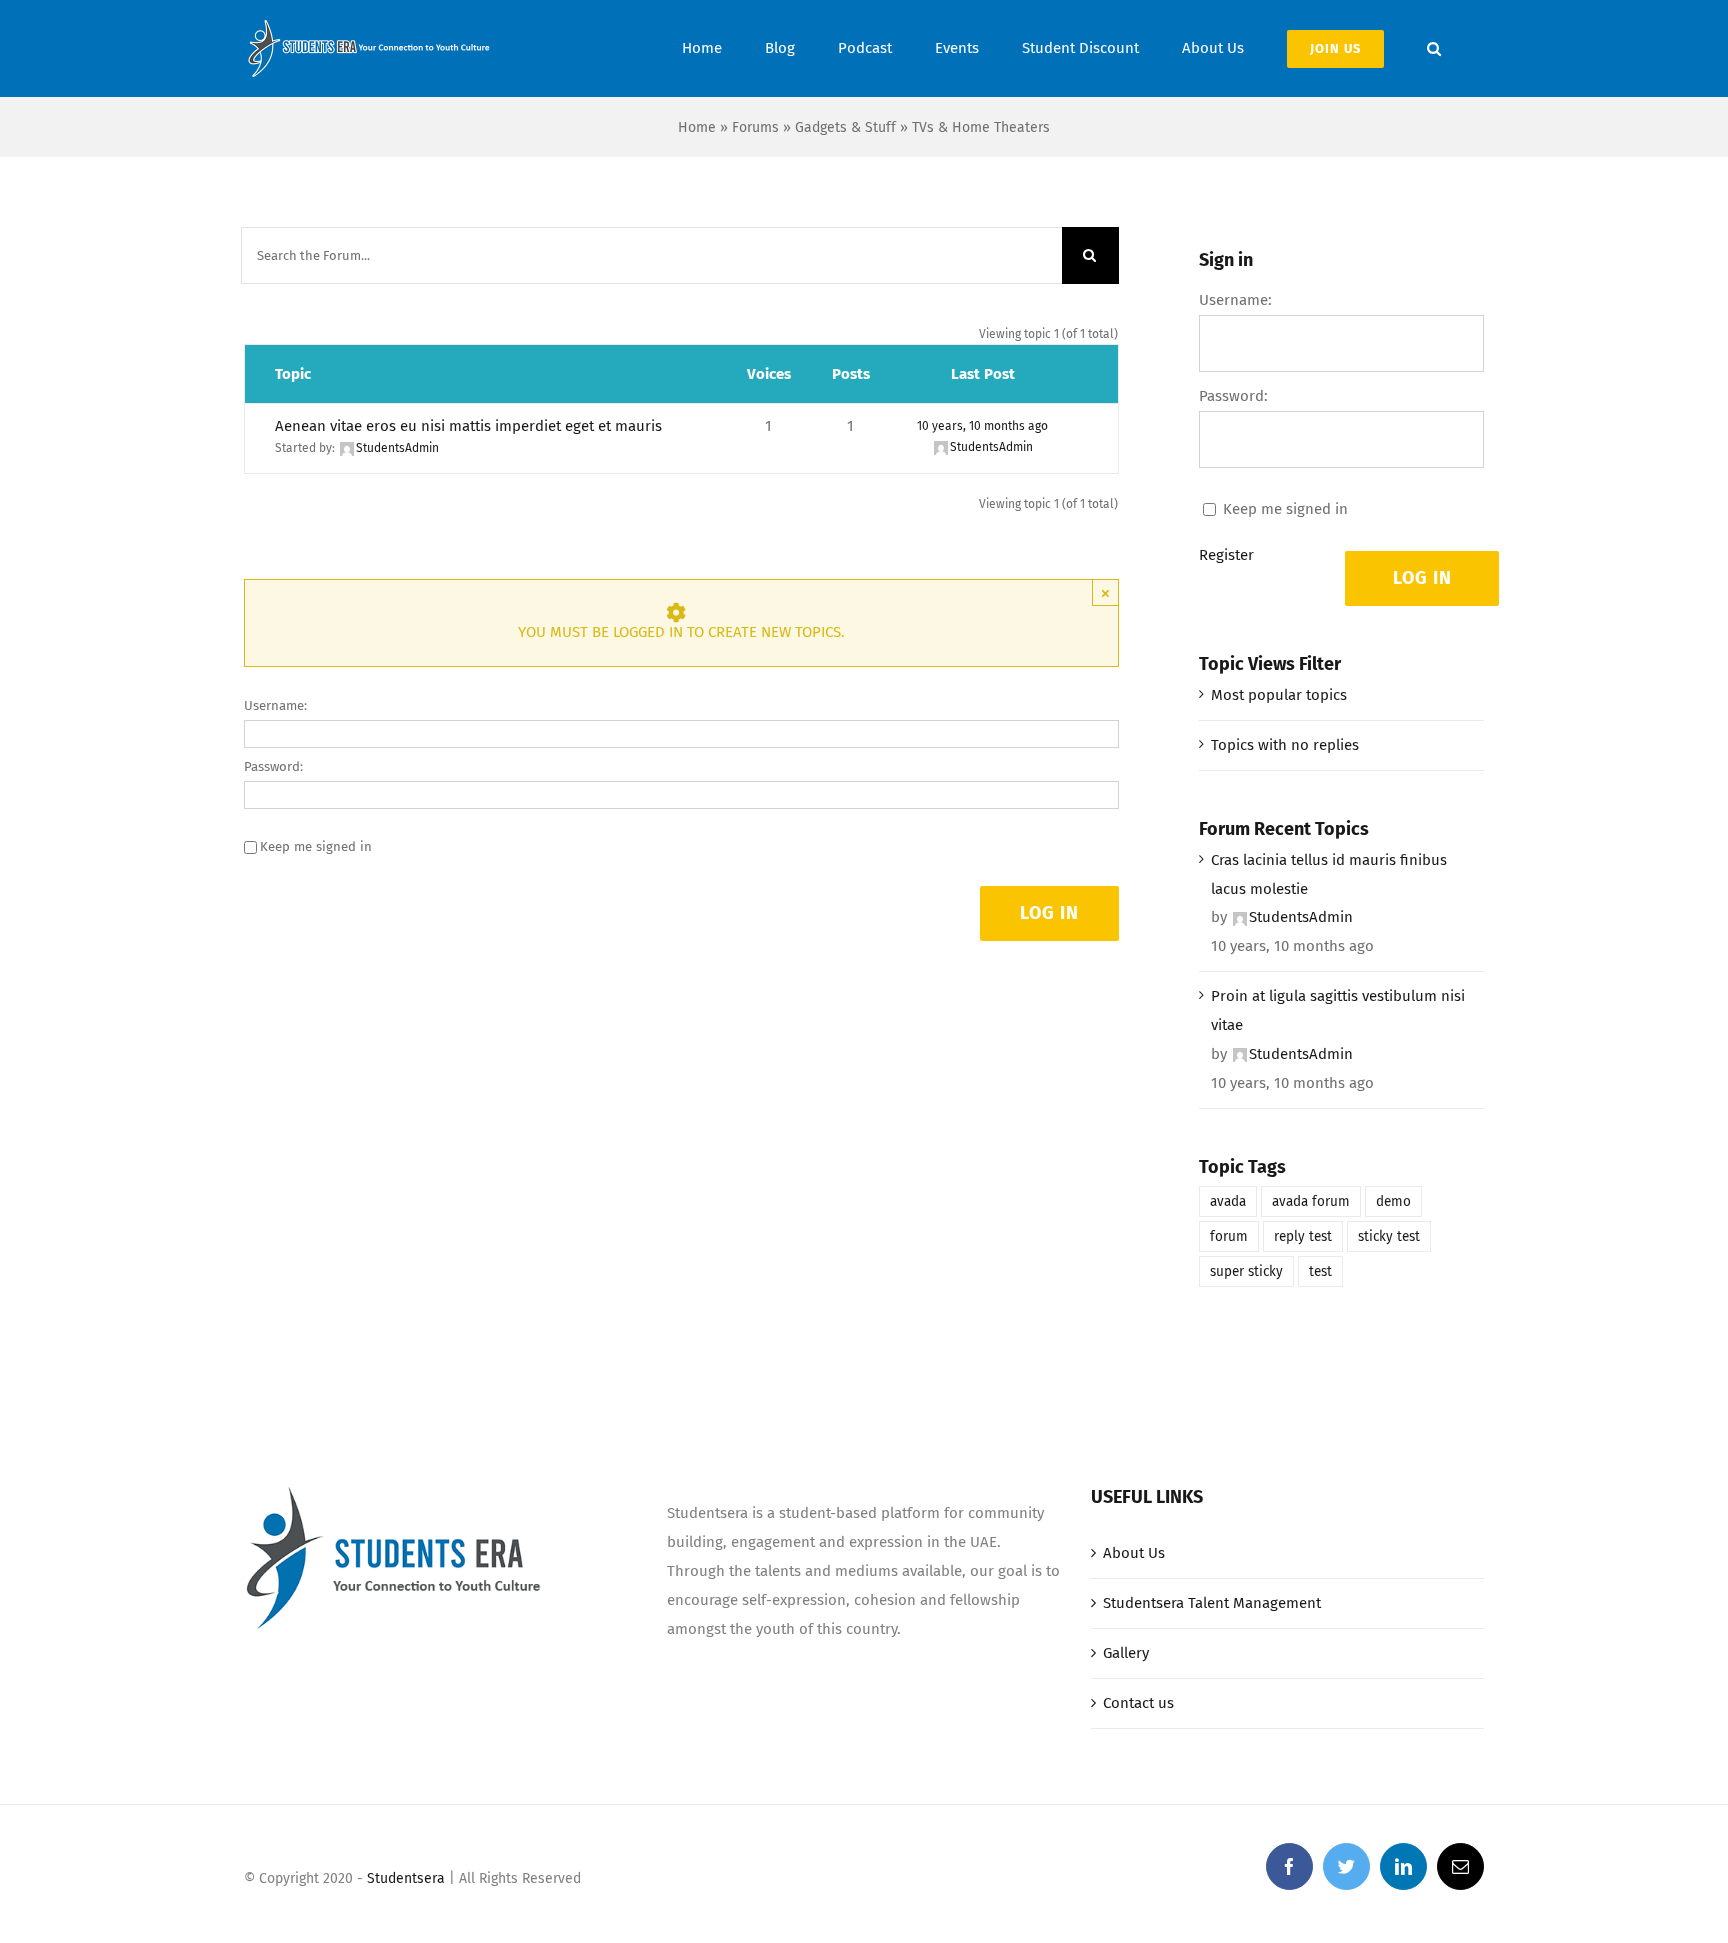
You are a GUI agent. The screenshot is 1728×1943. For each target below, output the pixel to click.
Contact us (1138, 1703)
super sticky (1246, 1271)
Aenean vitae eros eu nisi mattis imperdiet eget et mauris (468, 426)
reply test (1303, 1236)
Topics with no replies (1285, 745)
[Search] (1434, 48)
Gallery (1126, 1653)
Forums (755, 127)
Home (697, 127)
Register (1226, 555)
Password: (273, 766)
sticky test (1389, 1236)
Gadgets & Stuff (845, 127)
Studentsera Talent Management (1212, 1603)
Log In (1049, 913)
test (1320, 1271)
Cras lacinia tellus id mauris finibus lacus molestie (1329, 874)
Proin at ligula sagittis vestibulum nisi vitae (1338, 1010)
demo (1393, 1201)
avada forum (1311, 1201)
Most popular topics (1279, 695)
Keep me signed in (316, 846)
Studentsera (406, 1878)
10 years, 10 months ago (982, 426)
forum (1229, 1236)
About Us (1134, 1553)
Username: (275, 705)
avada (1228, 1201)
